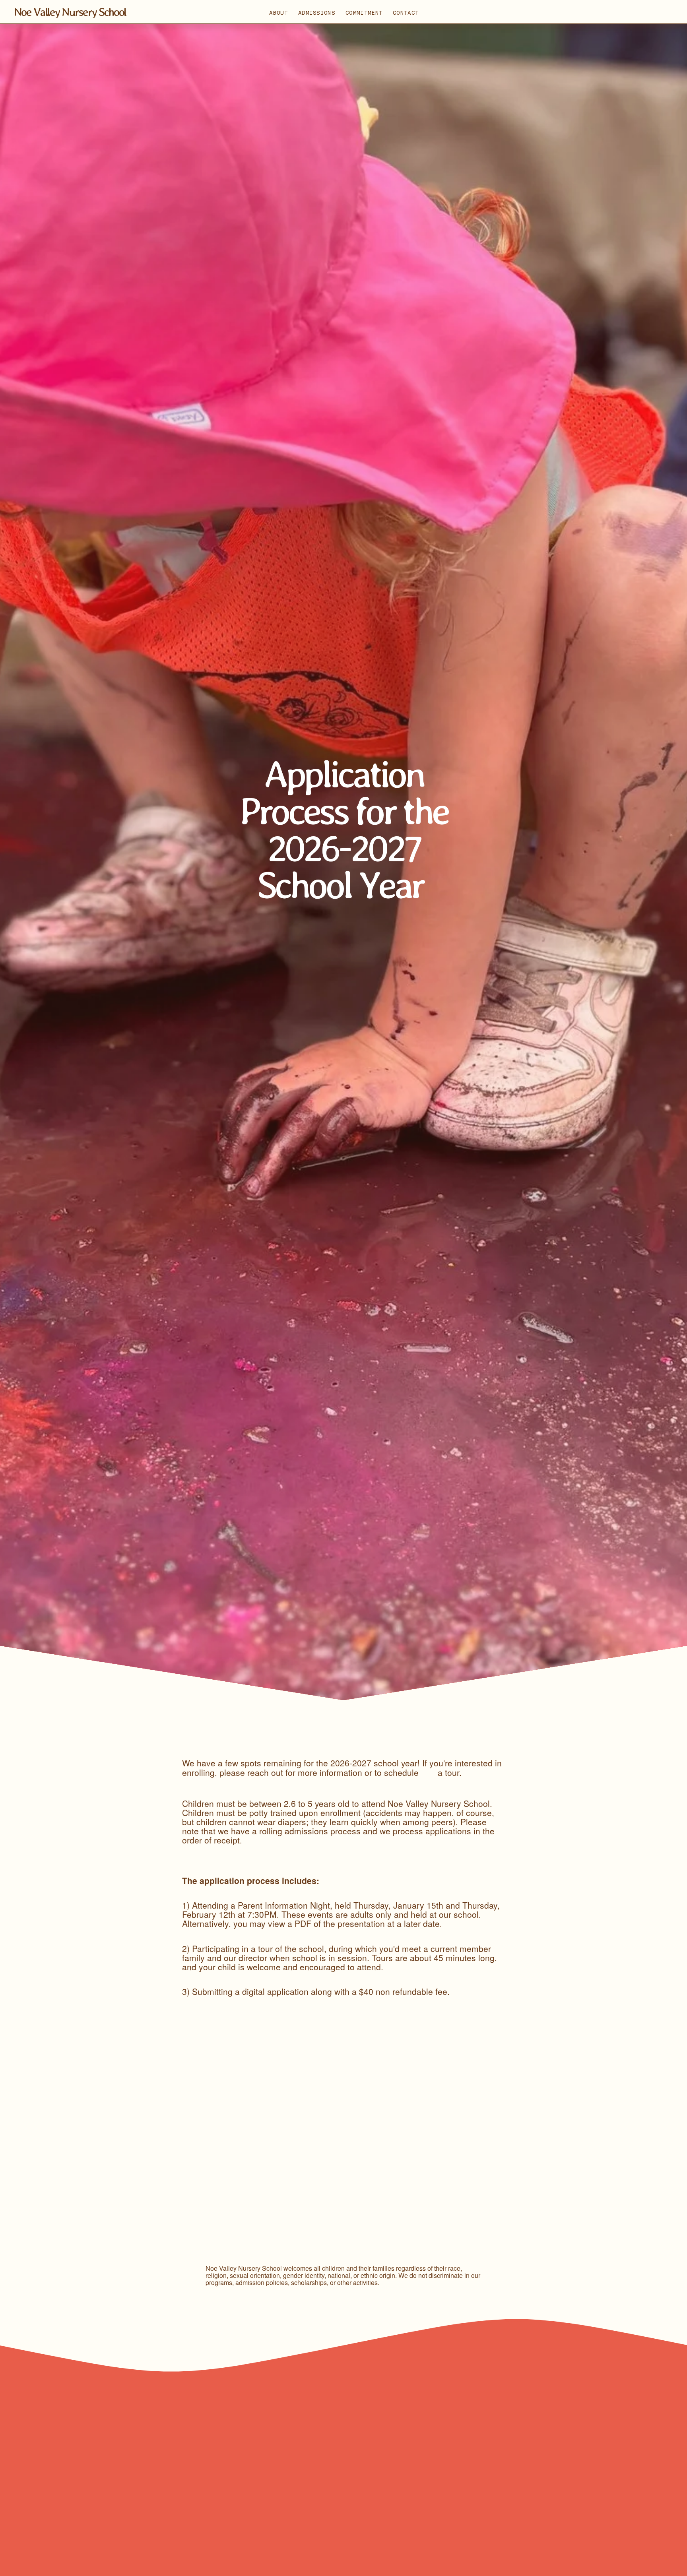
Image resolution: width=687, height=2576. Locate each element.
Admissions (317, 13)
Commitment (364, 13)
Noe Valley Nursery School (70, 12)
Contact (406, 13)
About (278, 13)
